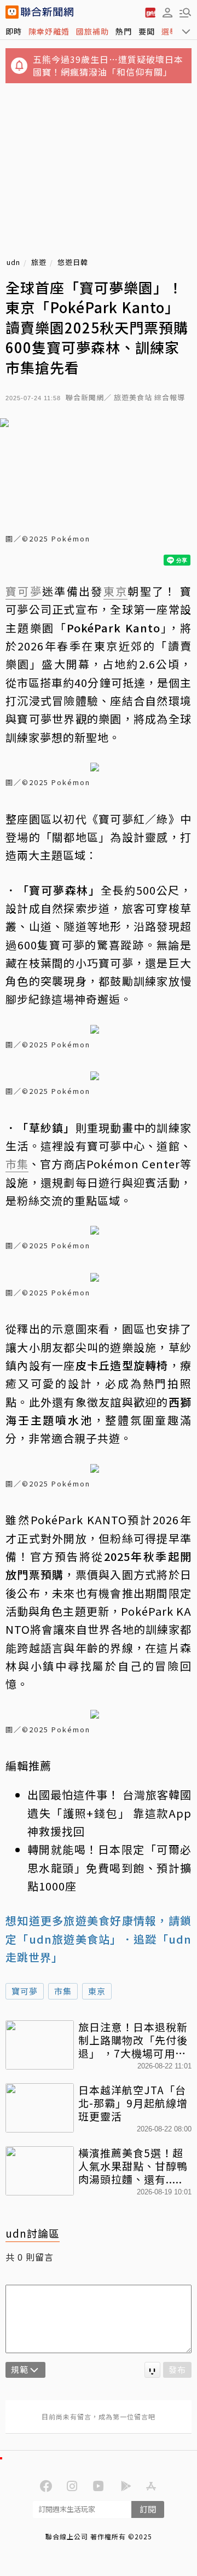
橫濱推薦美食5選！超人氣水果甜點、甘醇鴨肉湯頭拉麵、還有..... (133, 2166)
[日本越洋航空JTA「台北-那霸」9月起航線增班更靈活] (40, 2108)
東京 (97, 1991)
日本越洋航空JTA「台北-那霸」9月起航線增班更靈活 (133, 2103)
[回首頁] (47, 12)
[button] (167, 12)
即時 (14, 31)
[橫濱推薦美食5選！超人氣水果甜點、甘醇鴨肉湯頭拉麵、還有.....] (40, 2171)
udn (13, 263)
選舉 (170, 31)
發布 (177, 2369)
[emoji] (152, 2370)
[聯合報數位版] (150, 12)
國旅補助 (92, 31)
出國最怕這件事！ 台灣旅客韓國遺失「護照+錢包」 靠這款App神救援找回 (109, 1813)
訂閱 (148, 2509)
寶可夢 (25, 1991)
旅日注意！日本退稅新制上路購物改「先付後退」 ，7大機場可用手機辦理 (133, 2040)
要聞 (147, 31)
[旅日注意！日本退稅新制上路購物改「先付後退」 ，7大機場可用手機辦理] (40, 2045)
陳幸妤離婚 (49, 31)
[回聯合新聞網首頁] (12, 12)
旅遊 (39, 263)
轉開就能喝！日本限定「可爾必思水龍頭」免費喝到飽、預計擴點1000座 (109, 1868)
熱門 (124, 31)
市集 (63, 1991)
